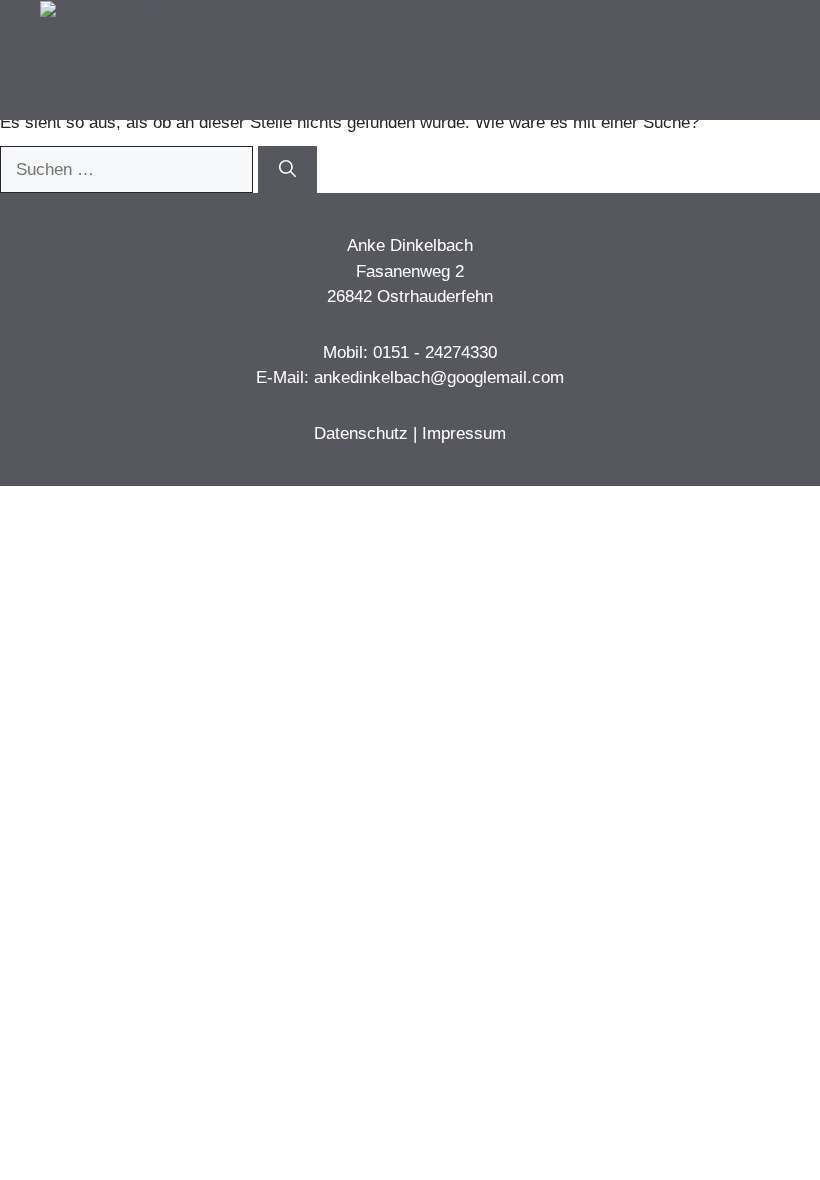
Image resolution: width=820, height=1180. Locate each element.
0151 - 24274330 (435, 352)
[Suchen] (287, 170)
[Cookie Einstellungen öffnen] (44, 1154)
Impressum (464, 433)
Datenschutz (361, 433)
